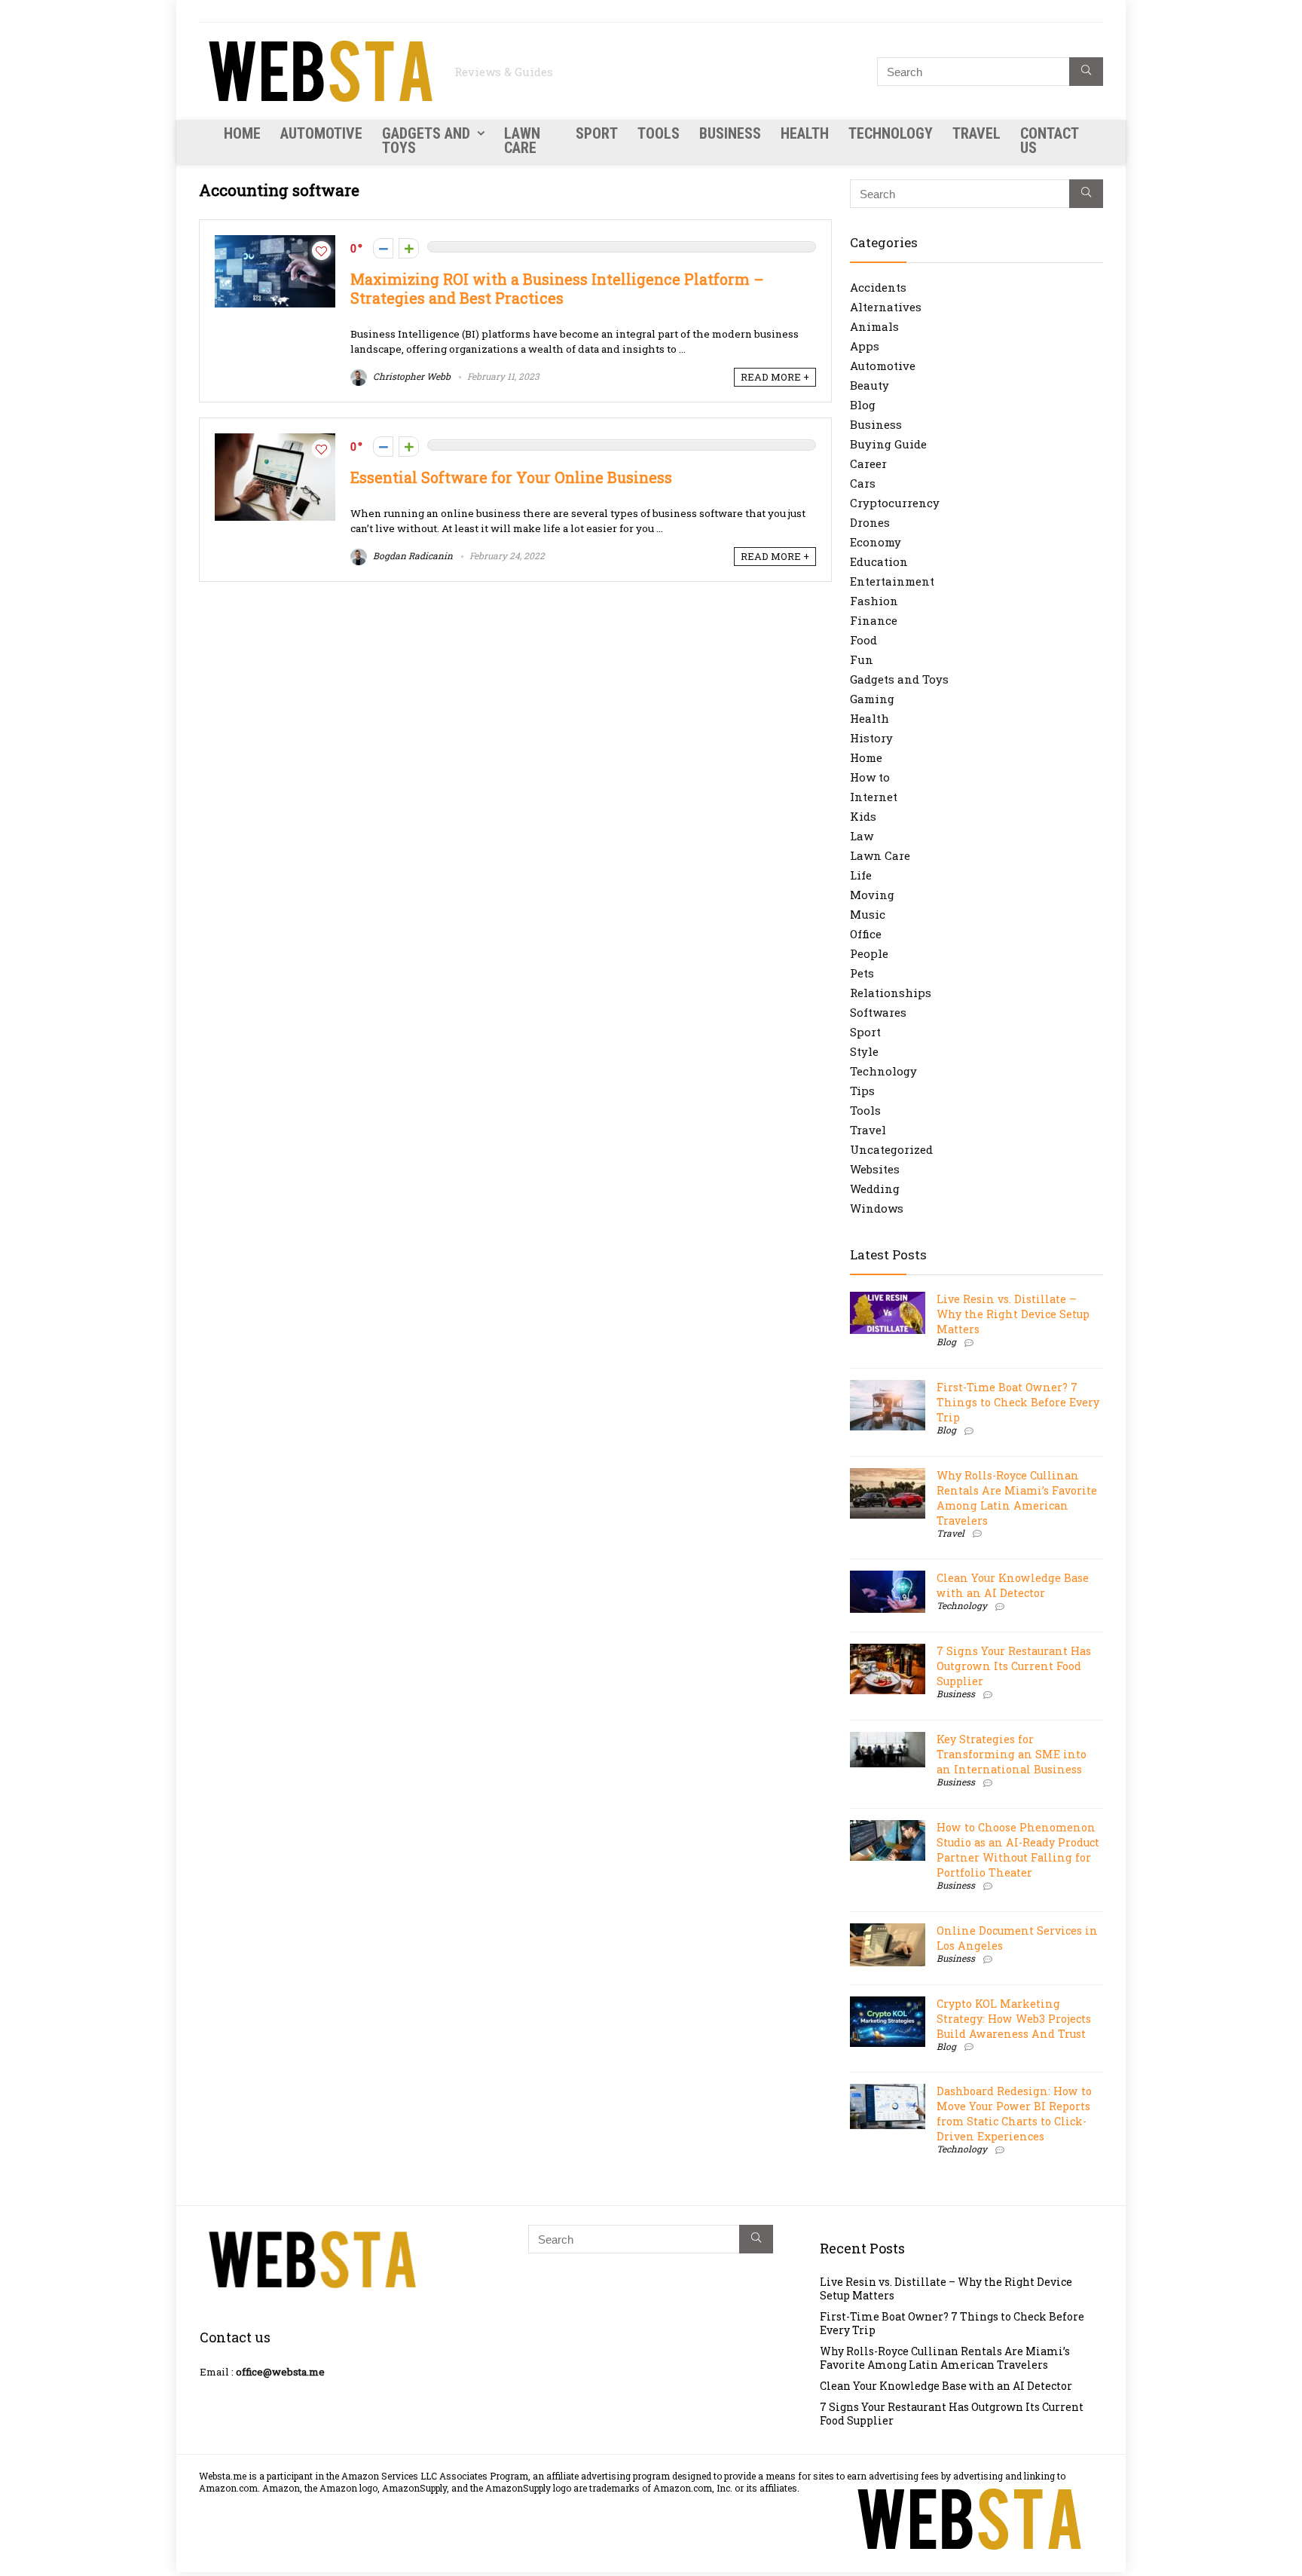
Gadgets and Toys (426, 141)
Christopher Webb (411, 376)
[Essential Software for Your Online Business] (275, 441)
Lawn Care (522, 141)
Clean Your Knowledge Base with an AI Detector (1013, 1585)
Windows (877, 1208)
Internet (874, 797)
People (869, 953)
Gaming (872, 699)
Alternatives (886, 307)
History (871, 738)
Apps (865, 346)
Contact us (1049, 141)
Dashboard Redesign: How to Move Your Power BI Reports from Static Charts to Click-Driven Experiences (1014, 2114)
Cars (863, 483)
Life (861, 875)
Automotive (321, 133)
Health (805, 133)
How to (870, 777)
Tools (659, 133)
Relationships (891, 993)
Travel (976, 133)
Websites (875, 1169)
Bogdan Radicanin (412, 555)
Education (879, 561)
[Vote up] (409, 248)
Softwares (878, 1012)
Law (862, 836)
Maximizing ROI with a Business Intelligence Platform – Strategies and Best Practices (557, 289)
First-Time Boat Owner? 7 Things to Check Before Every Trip (1018, 1402)
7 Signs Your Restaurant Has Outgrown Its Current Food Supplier (1014, 1666)
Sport (597, 133)
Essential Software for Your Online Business (511, 477)
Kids (863, 816)
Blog (863, 405)
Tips (862, 1091)
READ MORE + (775, 377)
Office (866, 934)
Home (242, 133)
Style (864, 1051)
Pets (862, 973)
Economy (876, 542)
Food (863, 640)
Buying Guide (888, 444)
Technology (891, 133)
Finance (874, 620)
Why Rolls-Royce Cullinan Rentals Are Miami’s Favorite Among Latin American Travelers (1017, 1498)
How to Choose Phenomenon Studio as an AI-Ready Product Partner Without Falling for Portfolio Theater (1018, 1850)
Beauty (870, 385)
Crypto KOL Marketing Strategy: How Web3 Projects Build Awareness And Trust (1014, 2019)
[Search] (1086, 72)
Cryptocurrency (895, 503)
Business (730, 133)
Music (868, 914)
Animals (874, 326)
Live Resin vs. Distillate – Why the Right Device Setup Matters (1013, 1314)
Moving (872, 895)
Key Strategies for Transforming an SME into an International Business (1012, 1754)
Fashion (874, 601)
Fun (862, 659)
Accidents (878, 287)
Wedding (875, 1189)
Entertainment (892, 581)
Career (868, 463)
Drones (870, 522)
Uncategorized (891, 1149)
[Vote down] (383, 248)
